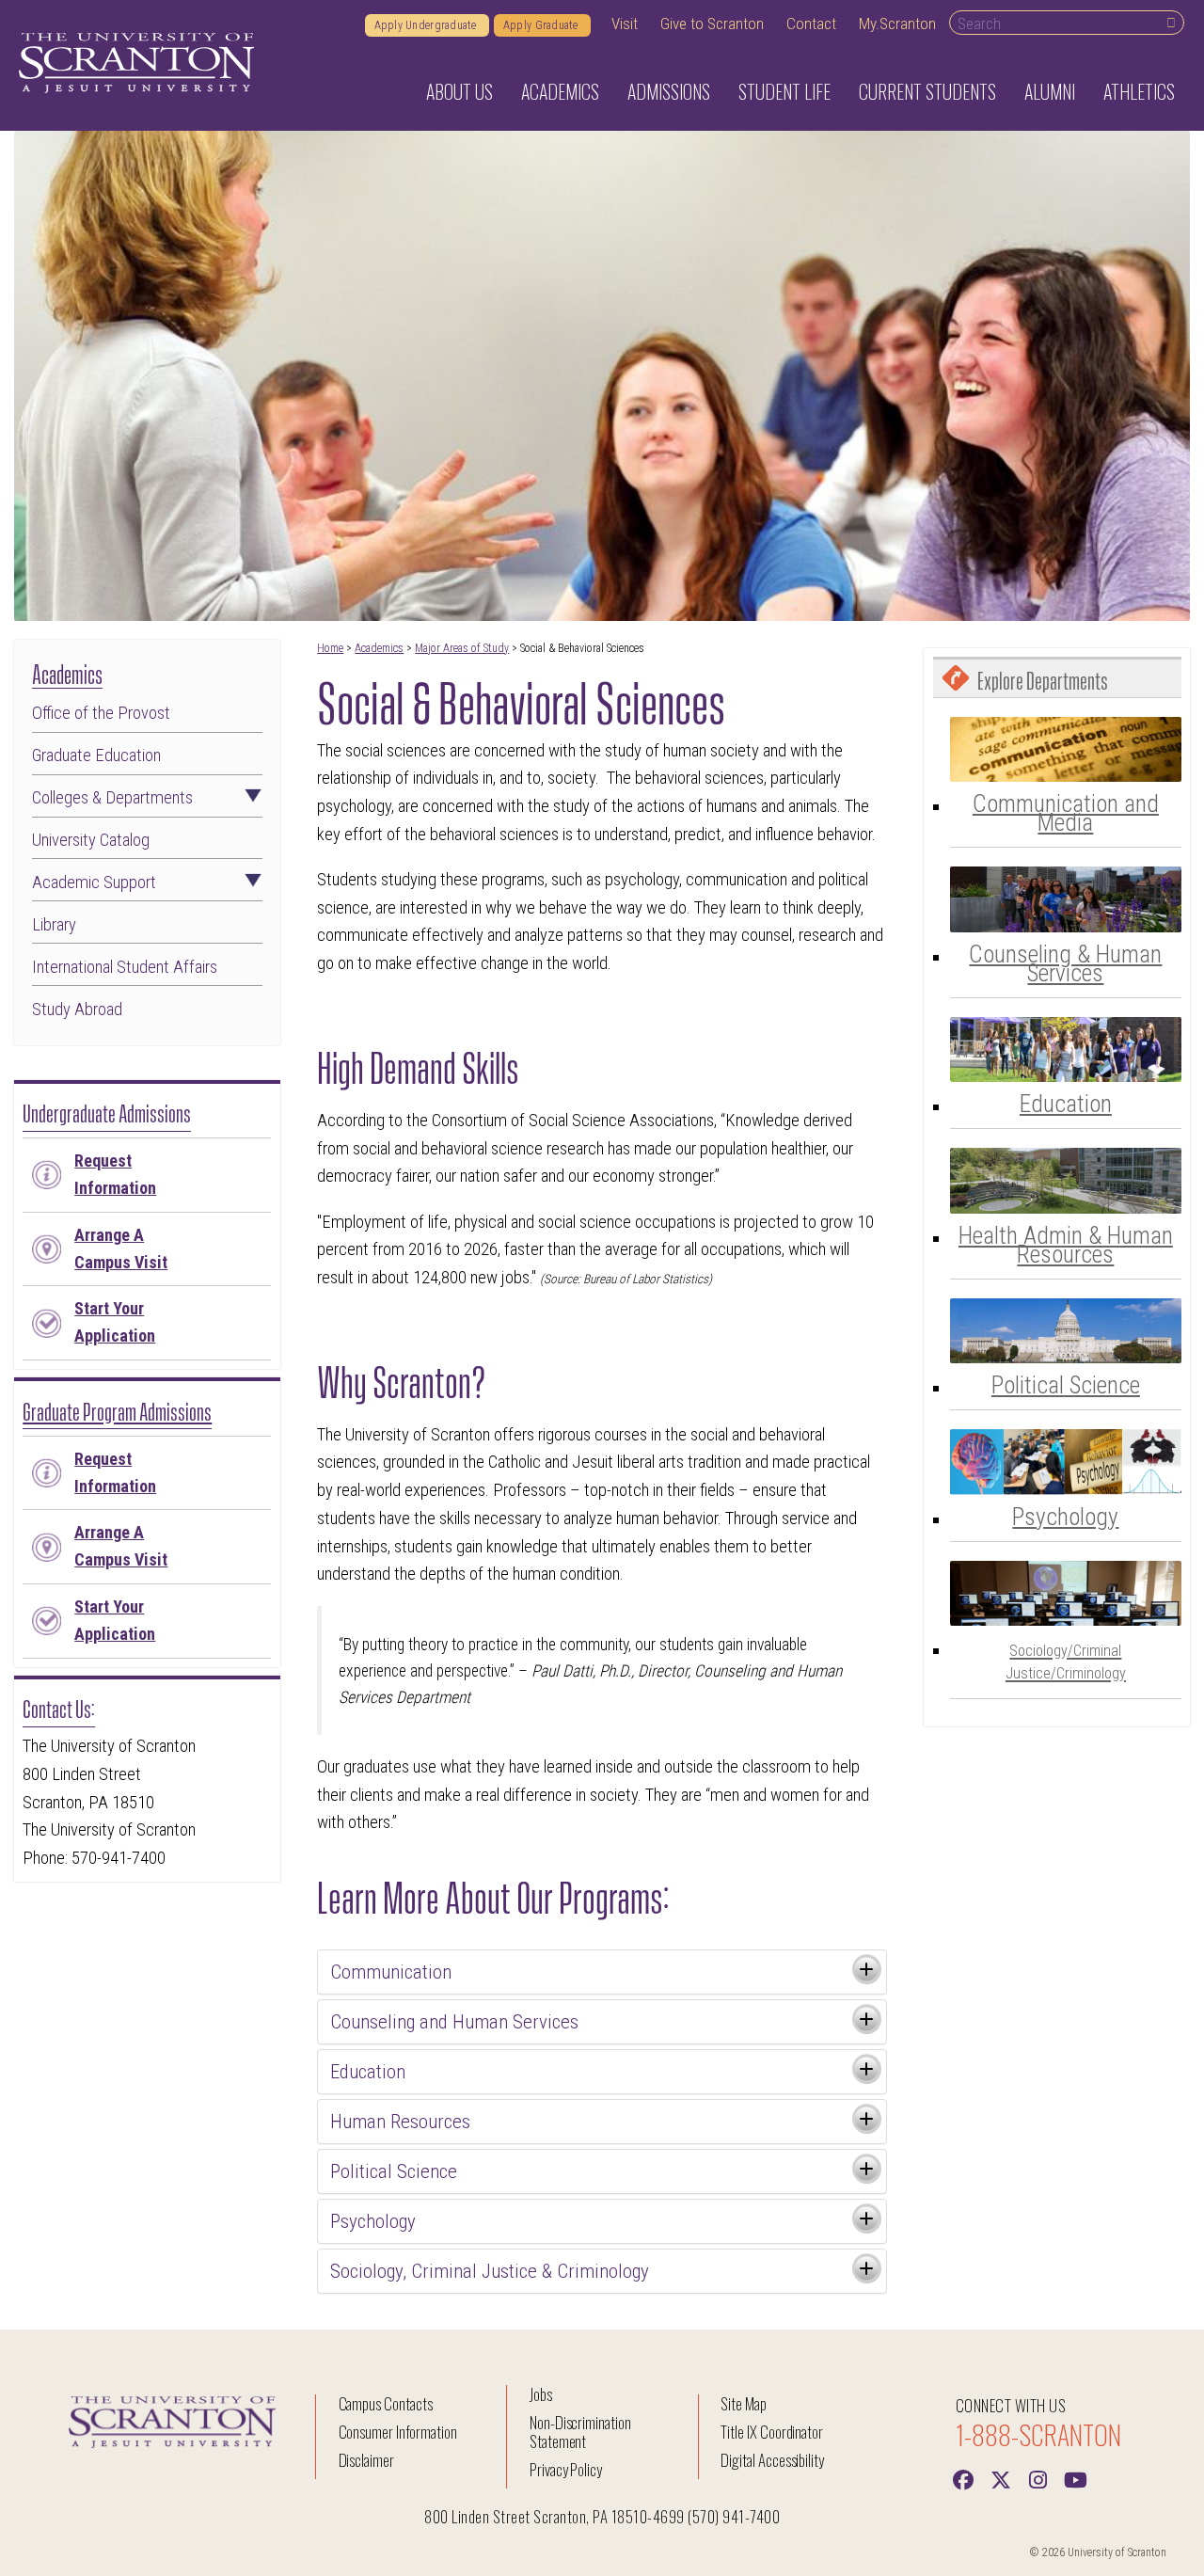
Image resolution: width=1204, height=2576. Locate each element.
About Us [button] (459, 91)
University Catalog (91, 840)
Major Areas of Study (462, 648)
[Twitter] (1001, 2478)
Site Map (744, 2403)
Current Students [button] (927, 91)
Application (115, 1322)
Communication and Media (1066, 813)
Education (1066, 1104)
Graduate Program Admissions (117, 1409)
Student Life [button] (784, 91)
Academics (379, 648)
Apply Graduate (542, 25)
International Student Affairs (125, 967)
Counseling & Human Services (1065, 963)
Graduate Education (96, 755)
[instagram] (1038, 2478)
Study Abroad (77, 1010)
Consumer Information (398, 2432)
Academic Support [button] (94, 883)
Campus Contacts (386, 2403)
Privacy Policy (566, 2469)
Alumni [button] (1050, 91)
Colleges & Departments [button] (112, 798)
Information (115, 1174)
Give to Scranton (712, 24)
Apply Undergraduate (427, 25)
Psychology (1065, 1517)
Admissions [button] (669, 91)
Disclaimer (367, 2460)
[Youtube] (1076, 2478)
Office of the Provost (101, 713)
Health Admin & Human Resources (1066, 1245)
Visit (625, 24)
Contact (811, 24)
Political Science (1066, 1385)
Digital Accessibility (772, 2460)
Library (54, 925)
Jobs (541, 2394)
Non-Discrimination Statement (580, 2432)
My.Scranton (897, 24)
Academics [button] (560, 91)
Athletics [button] (1139, 91)
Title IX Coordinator (772, 2432)
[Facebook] (963, 2478)
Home (330, 648)
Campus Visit (121, 1248)
